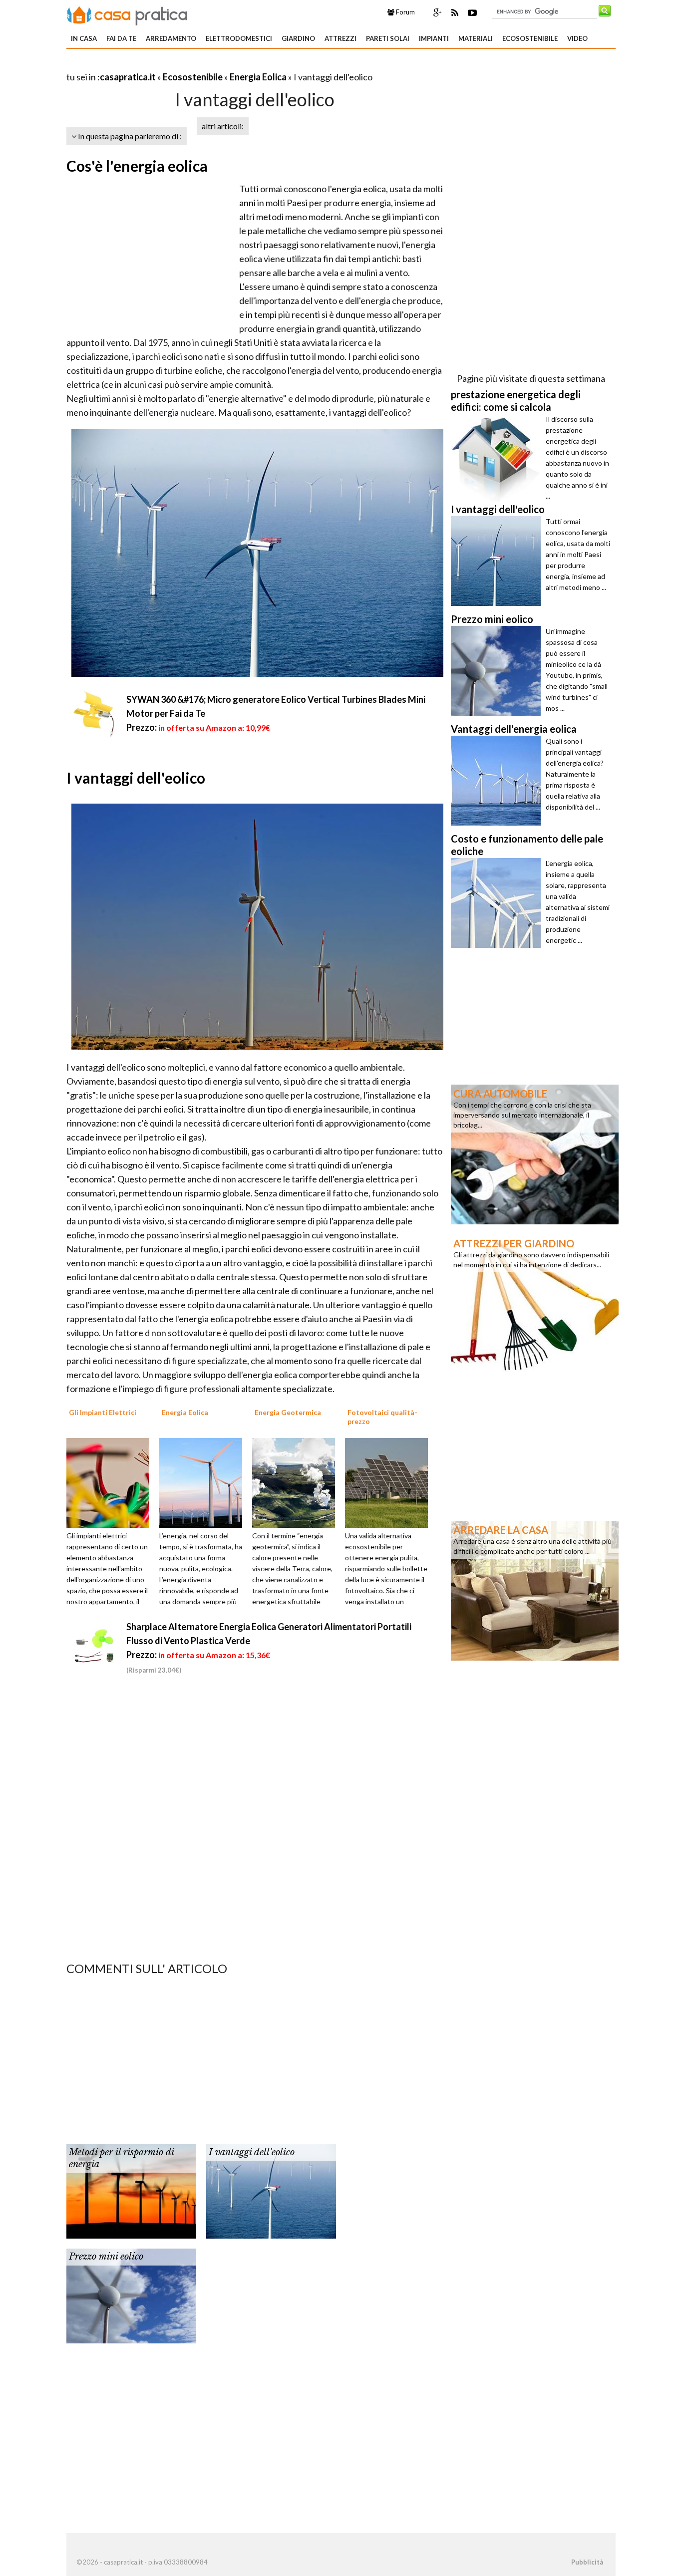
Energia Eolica (258, 77)
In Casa (84, 38)
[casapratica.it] (127, 14)
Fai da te (121, 38)
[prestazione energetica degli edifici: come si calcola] (498, 459)
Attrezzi (341, 38)
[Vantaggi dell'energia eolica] (498, 781)
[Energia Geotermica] (297, 1482)
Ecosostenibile (530, 38)
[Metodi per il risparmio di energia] (131, 2191)
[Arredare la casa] (535, 1590)
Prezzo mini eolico (106, 2257)
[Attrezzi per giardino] (535, 1303)
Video (577, 38)
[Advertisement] (183, 65)
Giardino (298, 38)
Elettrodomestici (239, 38)
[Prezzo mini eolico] (131, 2295)
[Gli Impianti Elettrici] (111, 1482)
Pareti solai (388, 38)
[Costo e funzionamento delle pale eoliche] (498, 903)
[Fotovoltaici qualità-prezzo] (390, 1482)
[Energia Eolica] (204, 1482)
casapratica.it (128, 77)
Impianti (434, 38)
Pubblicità (587, 2562)
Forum (405, 12)
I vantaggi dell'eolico (252, 2152)
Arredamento (171, 38)
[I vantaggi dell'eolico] (271, 2191)
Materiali (476, 38)
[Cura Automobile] (535, 1153)
